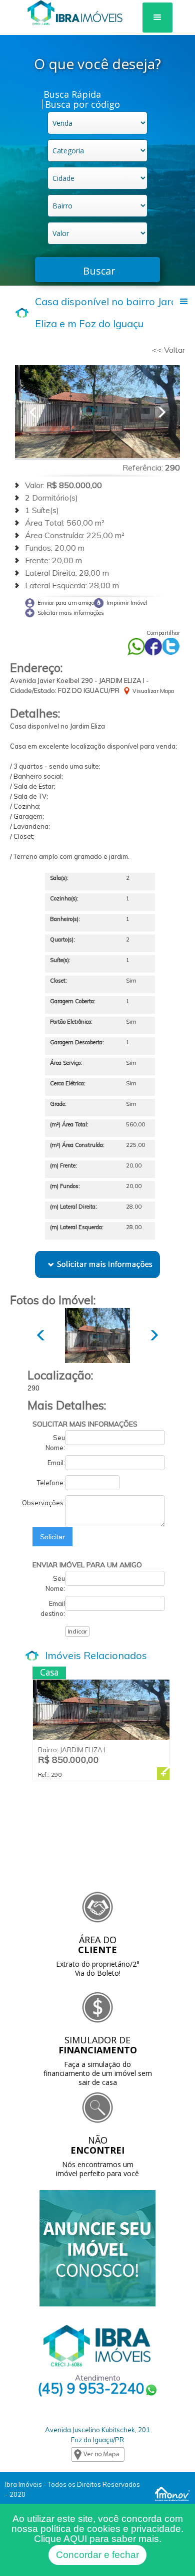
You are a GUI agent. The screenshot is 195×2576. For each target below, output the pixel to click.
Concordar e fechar (97, 2555)
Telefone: (51, 1483)
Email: (56, 1463)
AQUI (75, 2539)
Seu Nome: (55, 1443)
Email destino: (53, 1608)
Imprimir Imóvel (127, 603)
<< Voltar (168, 350)
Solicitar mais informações (71, 613)
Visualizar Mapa (153, 691)
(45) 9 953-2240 (91, 2390)
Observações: (43, 1503)
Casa (49, 1672)
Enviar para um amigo (66, 603)
